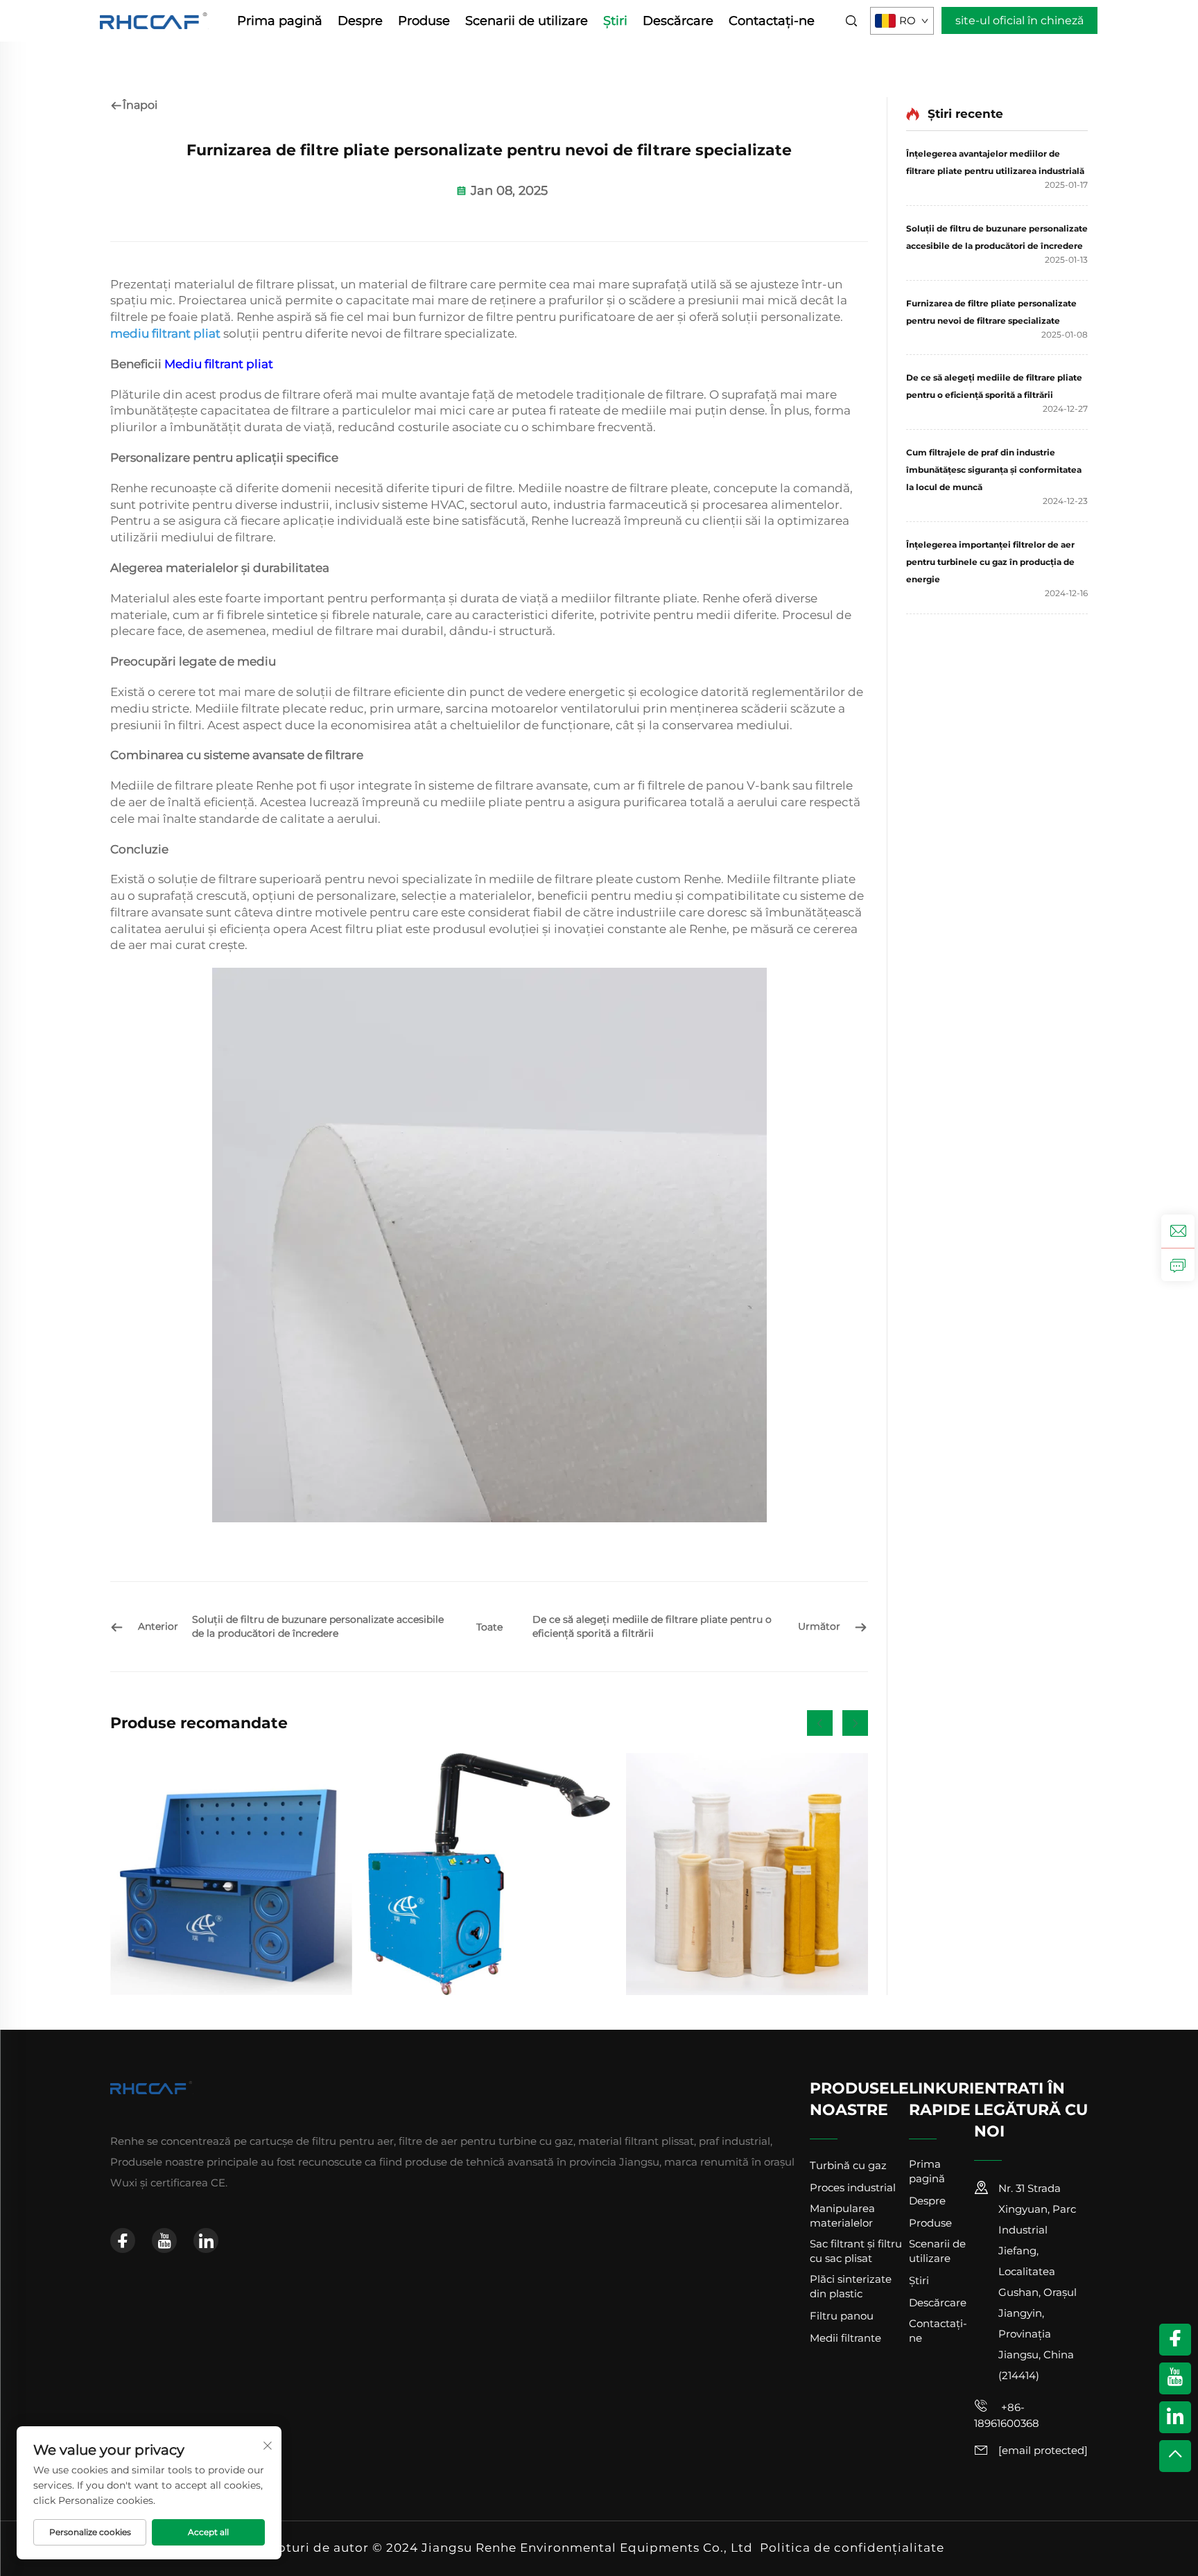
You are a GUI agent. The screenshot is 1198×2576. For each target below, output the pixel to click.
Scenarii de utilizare (527, 21)
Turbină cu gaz (848, 2165)
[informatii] (1178, 1264)
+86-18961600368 (1007, 2415)
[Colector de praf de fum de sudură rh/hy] (489, 1874)
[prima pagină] (154, 20)
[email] (1178, 1231)
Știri (615, 21)
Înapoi (140, 105)
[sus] (1175, 2456)
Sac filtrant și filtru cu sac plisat (856, 2251)
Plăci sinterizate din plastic (851, 2286)
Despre (360, 21)
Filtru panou (842, 2316)
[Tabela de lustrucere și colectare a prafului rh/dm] (231, 1874)
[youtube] (164, 2240)
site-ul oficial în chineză (1019, 20)
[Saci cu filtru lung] (747, 1874)
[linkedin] (206, 2240)
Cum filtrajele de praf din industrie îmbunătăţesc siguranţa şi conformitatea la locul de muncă (994, 470)
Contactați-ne (772, 21)
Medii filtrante (845, 2338)
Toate (489, 1627)
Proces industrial (853, 2187)
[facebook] (123, 2240)
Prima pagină (280, 21)
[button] (820, 1723)
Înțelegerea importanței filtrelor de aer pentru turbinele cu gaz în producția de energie (990, 562)
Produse (424, 21)
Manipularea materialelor (842, 2216)
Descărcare (678, 21)
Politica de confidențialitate (852, 2548)
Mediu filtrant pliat (219, 364)
